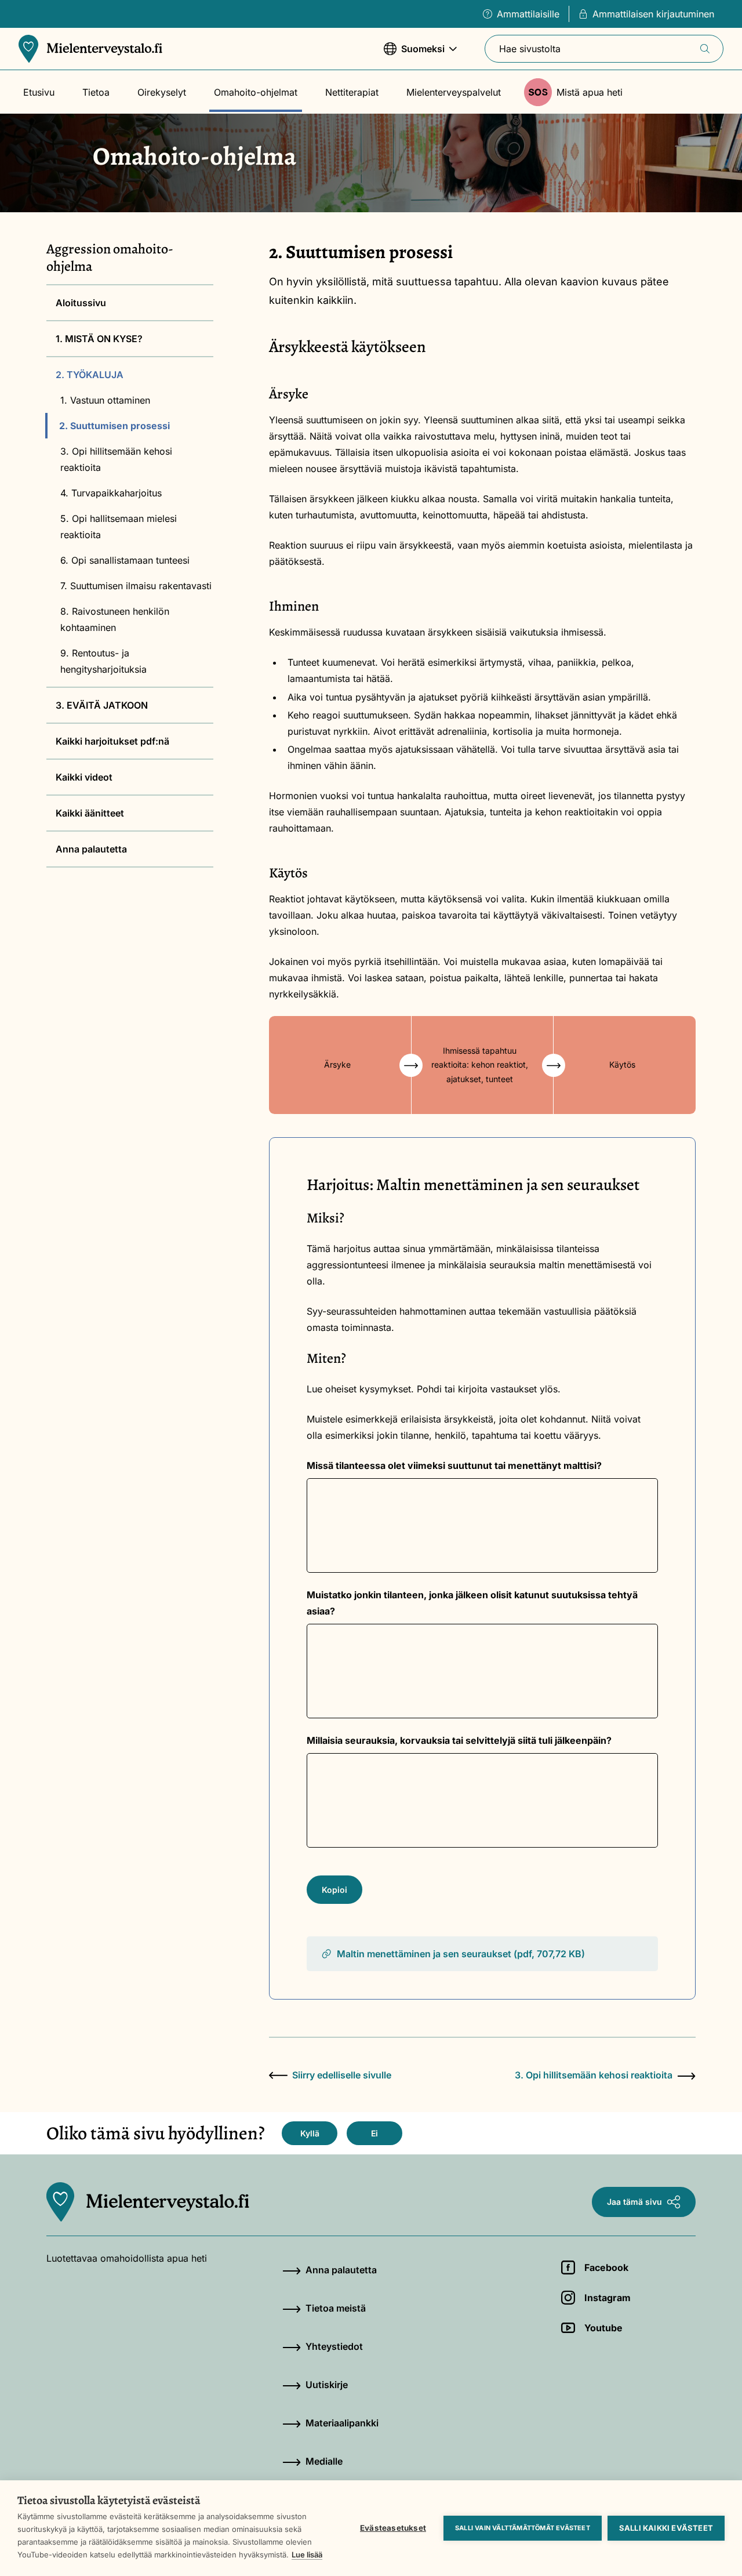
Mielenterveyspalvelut (454, 92)
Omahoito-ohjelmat (256, 92)
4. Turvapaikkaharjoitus (111, 493)
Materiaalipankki (342, 2423)
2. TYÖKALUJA (90, 375)
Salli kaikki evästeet (666, 2528)
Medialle (324, 2461)
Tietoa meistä (336, 2308)
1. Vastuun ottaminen (105, 400)
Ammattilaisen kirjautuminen (653, 14)
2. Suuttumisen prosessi (114, 426)
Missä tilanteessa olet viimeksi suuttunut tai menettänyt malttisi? (454, 1465)
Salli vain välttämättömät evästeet (523, 2528)
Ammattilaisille (528, 14)
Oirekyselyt (162, 92)
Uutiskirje (327, 2385)
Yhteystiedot (334, 2346)
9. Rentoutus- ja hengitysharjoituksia (103, 661)
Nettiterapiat (352, 92)
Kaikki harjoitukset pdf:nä (112, 741)
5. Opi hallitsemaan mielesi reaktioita (119, 527)
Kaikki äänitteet (90, 813)
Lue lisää (307, 2555)
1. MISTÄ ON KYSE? (99, 339)
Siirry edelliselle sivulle (342, 2075)
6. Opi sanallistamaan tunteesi (125, 560)
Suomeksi (414, 55)
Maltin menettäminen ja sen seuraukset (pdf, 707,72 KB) (461, 1954)
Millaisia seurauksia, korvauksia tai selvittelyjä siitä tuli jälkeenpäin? (459, 1740)
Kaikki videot (84, 777)
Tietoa (96, 92)
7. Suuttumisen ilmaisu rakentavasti (136, 586)
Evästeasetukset (393, 2528)
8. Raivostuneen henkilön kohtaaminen (115, 619)
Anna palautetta (91, 849)
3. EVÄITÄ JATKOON (102, 705)
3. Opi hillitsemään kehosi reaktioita (116, 459)
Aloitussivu (81, 303)
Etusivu (39, 92)
